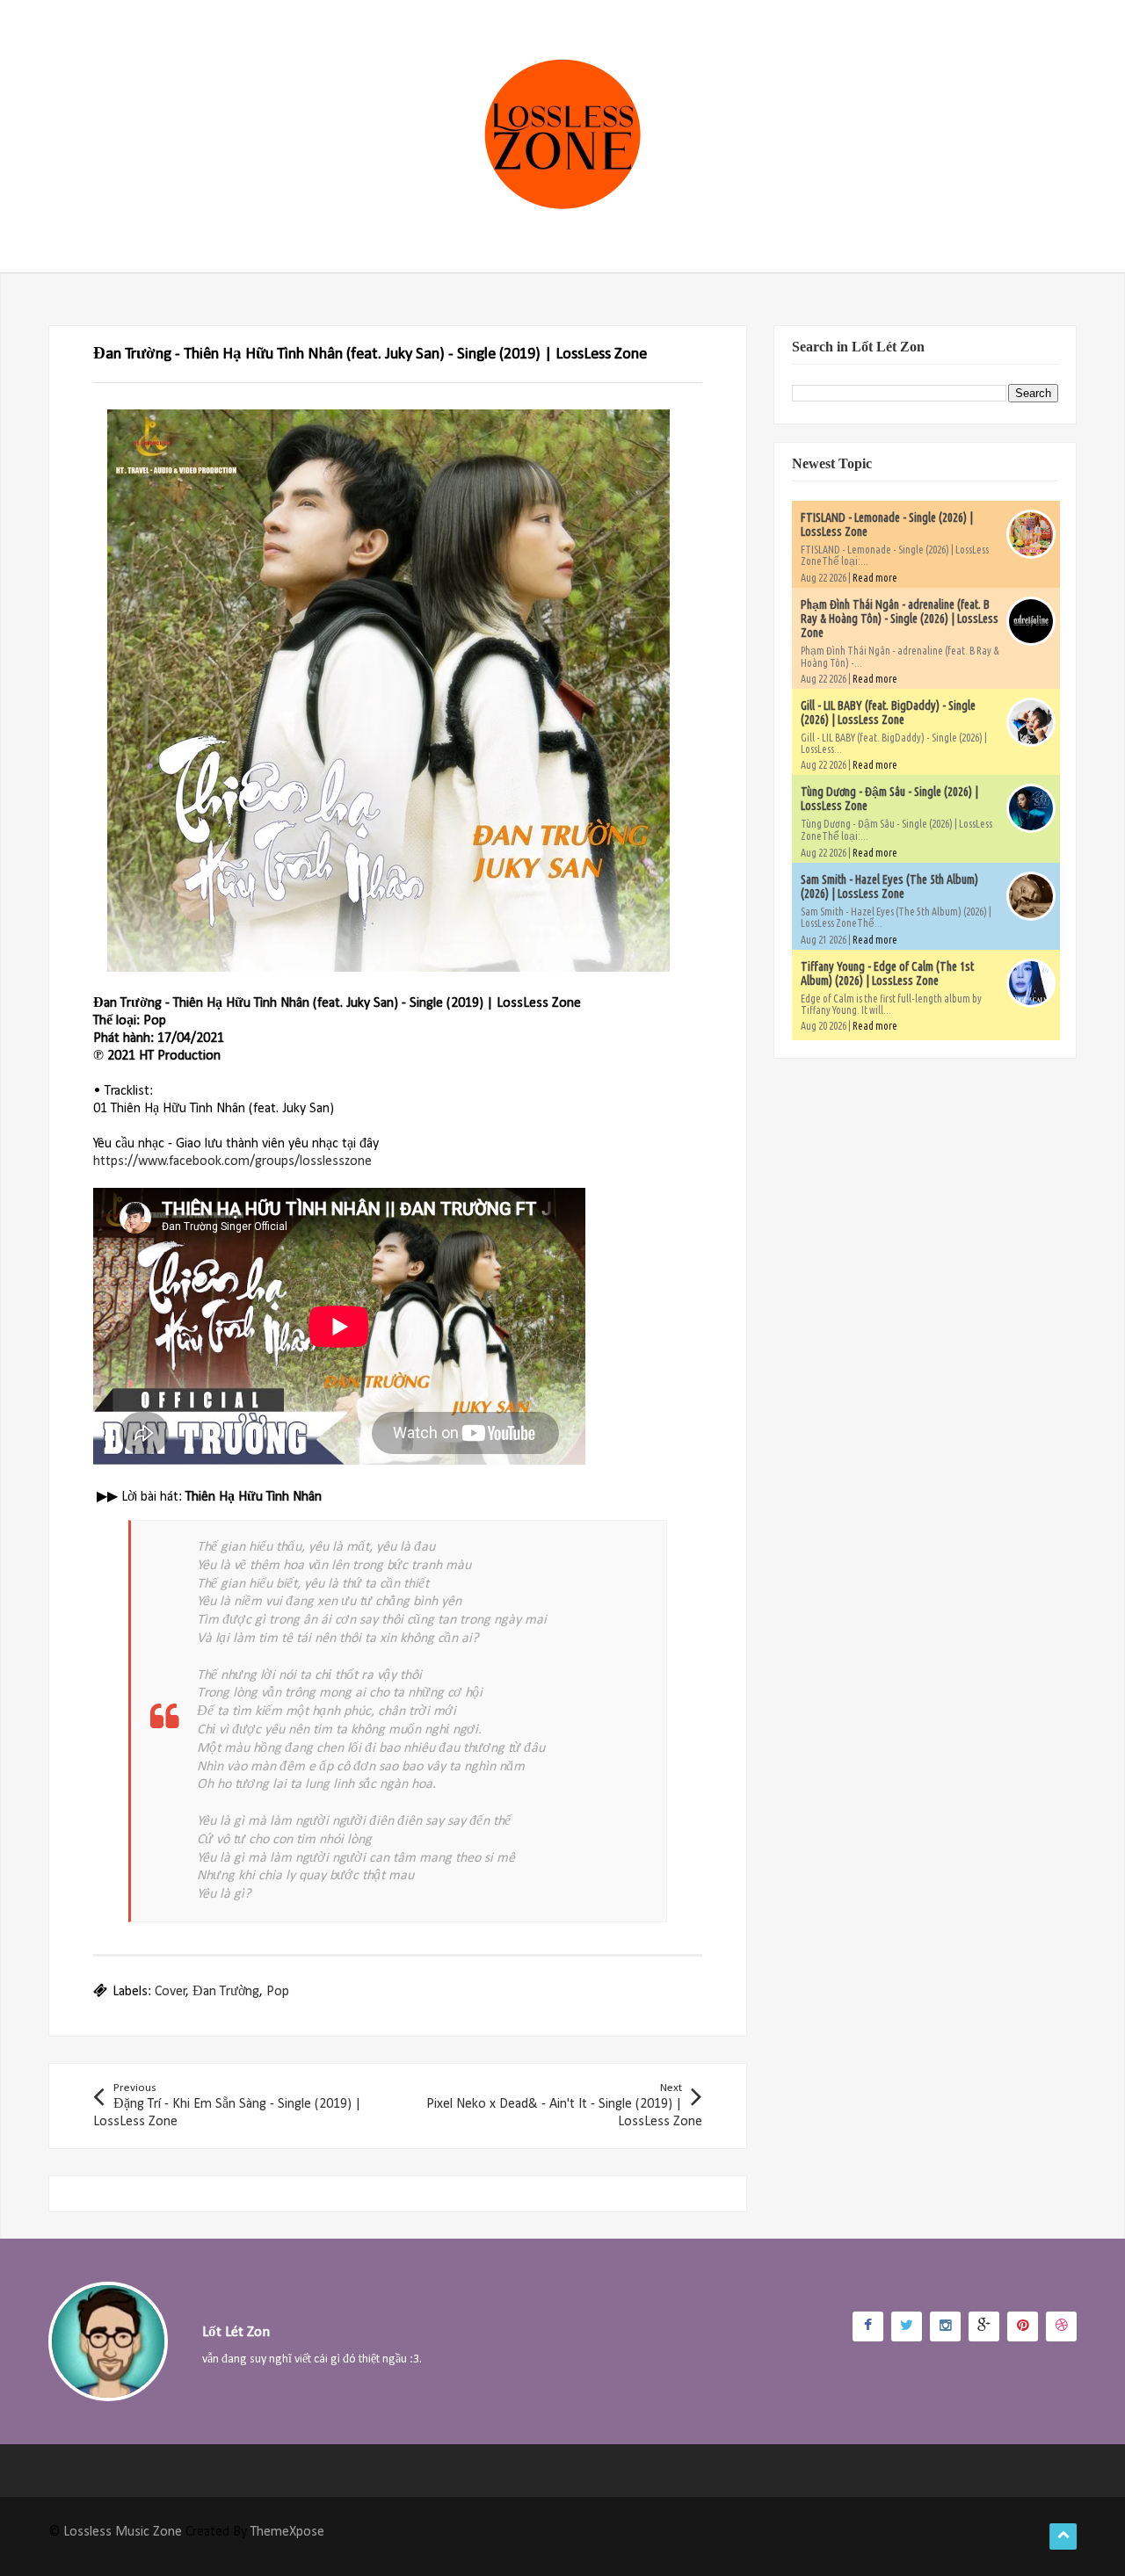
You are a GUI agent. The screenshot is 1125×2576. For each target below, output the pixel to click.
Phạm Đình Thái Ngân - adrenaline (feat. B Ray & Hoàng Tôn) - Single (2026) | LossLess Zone (900, 619)
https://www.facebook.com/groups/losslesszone (232, 1161)
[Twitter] (907, 2326)
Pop (278, 1992)
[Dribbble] (1061, 2326)
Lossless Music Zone (123, 2532)
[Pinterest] (1023, 2326)
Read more (875, 578)
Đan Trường (226, 1992)
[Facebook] (868, 2326)
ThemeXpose (287, 2532)
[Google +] (984, 2326)
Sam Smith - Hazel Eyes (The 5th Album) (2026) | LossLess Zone (889, 886)
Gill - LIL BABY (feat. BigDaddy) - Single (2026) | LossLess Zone (888, 713)
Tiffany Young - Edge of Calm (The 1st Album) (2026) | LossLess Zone (887, 973)
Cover (171, 1992)
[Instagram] (945, 2326)
